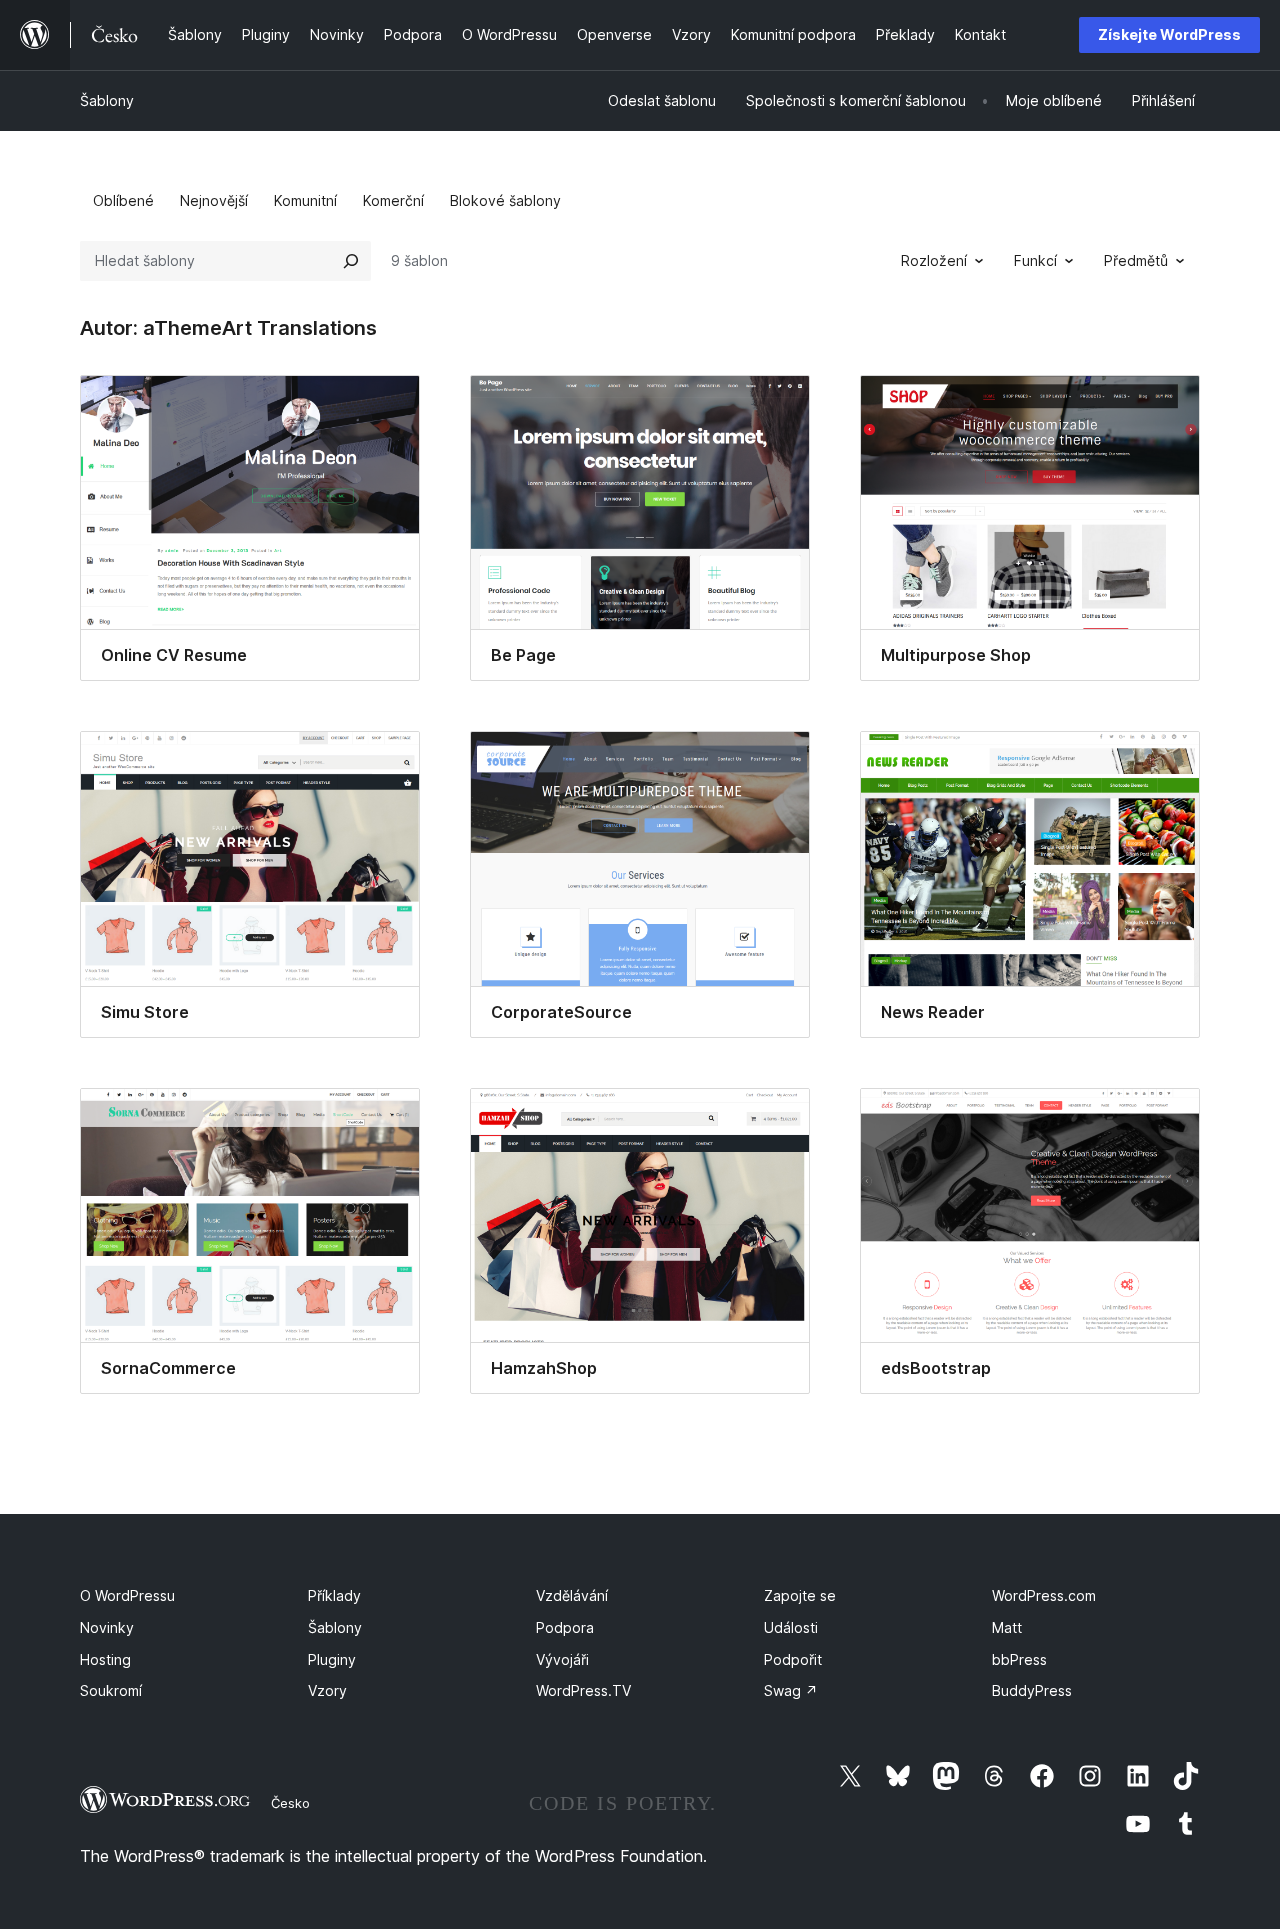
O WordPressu (127, 1595)
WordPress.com (1044, 1595)
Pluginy (332, 1659)
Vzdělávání (572, 1595)
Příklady (334, 1595)
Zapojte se (800, 1595)
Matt (1007, 1627)
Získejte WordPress (1169, 34)
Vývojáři (562, 1659)
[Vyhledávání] (351, 261)
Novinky (107, 1627)
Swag (791, 1690)
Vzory (327, 1690)
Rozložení (934, 260)
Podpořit (793, 1659)
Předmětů (1136, 260)
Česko (290, 1803)
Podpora (565, 1627)
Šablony (107, 100)
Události (791, 1627)
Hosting (105, 1659)
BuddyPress (1032, 1690)
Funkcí (1035, 260)
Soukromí (111, 1690)
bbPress (1019, 1659)
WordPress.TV (583, 1690)
